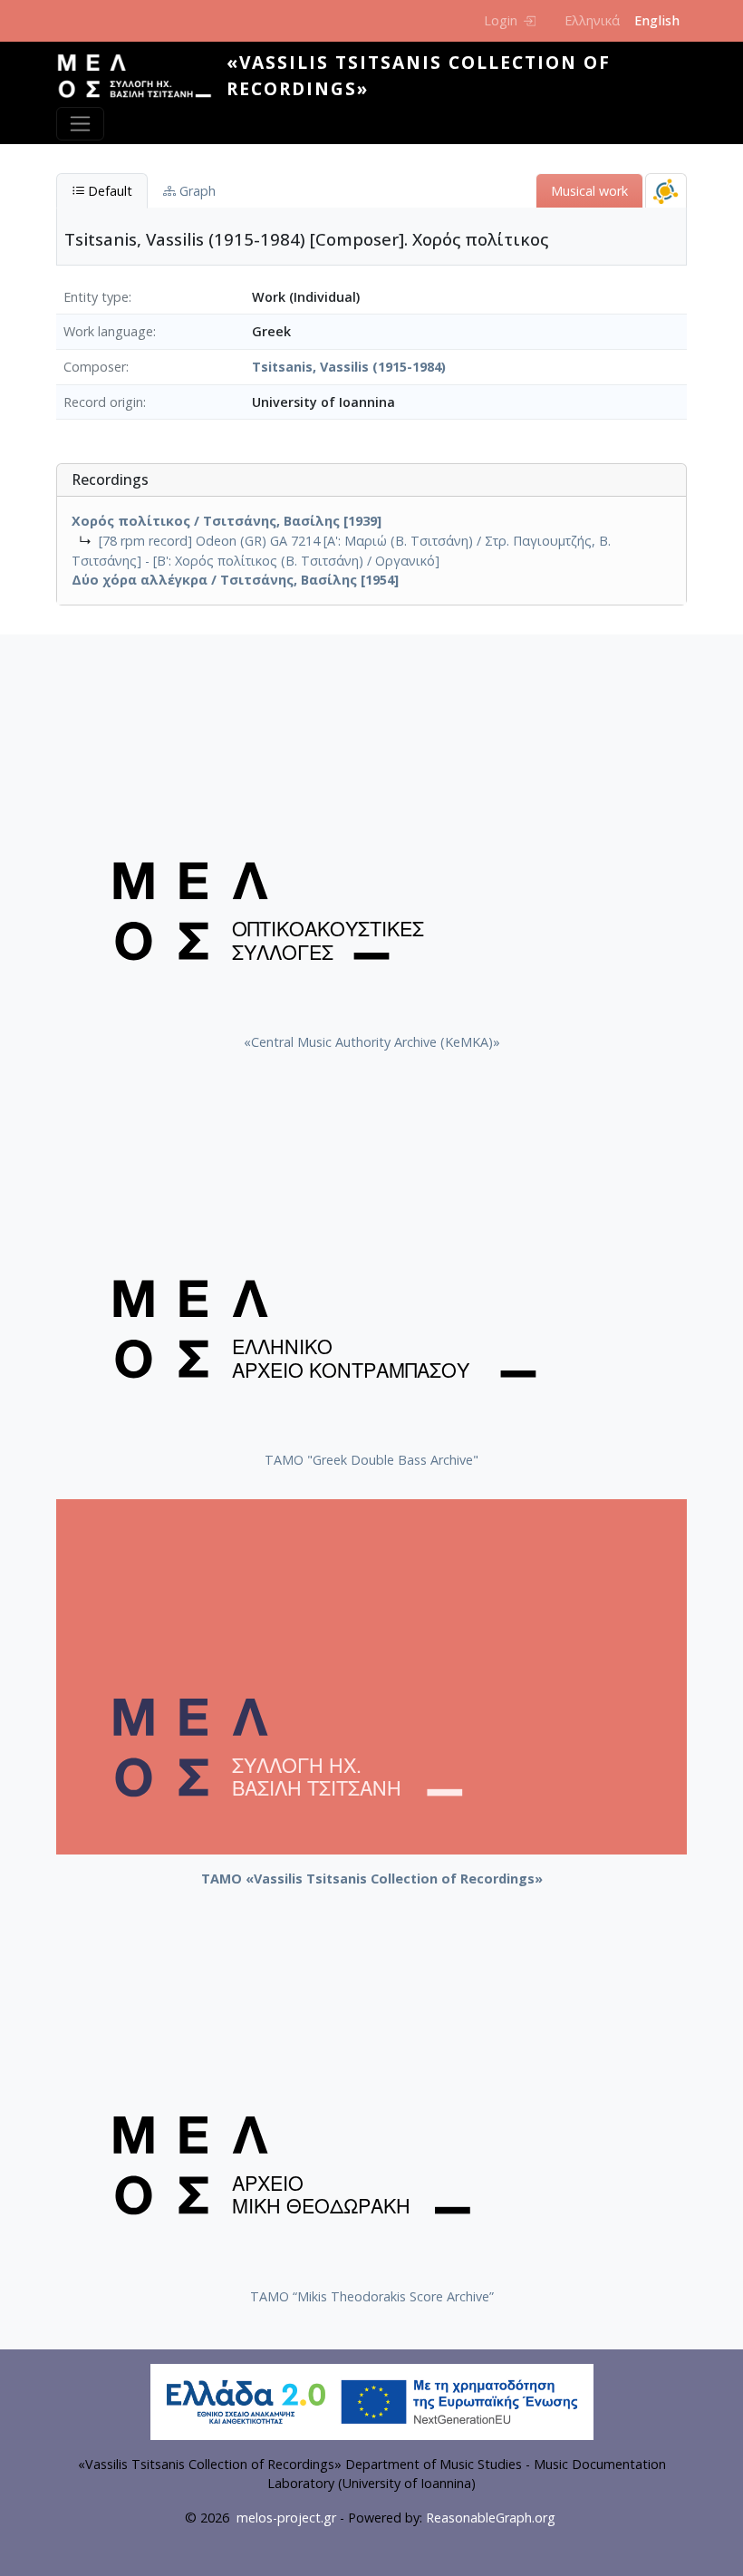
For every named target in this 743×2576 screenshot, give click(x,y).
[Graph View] (666, 191)
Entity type (96, 297)
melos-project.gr (286, 2518)
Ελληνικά (592, 20)
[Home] (141, 76)
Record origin (103, 402)
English (657, 20)
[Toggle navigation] (80, 124)
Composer (95, 367)
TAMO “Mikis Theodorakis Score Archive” (372, 2296)
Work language (108, 331)
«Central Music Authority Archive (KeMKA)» (372, 1042)
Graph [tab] (196, 191)
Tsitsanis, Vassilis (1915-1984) (349, 367)
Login (501, 20)
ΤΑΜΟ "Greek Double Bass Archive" (371, 1460)
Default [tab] (108, 191)
